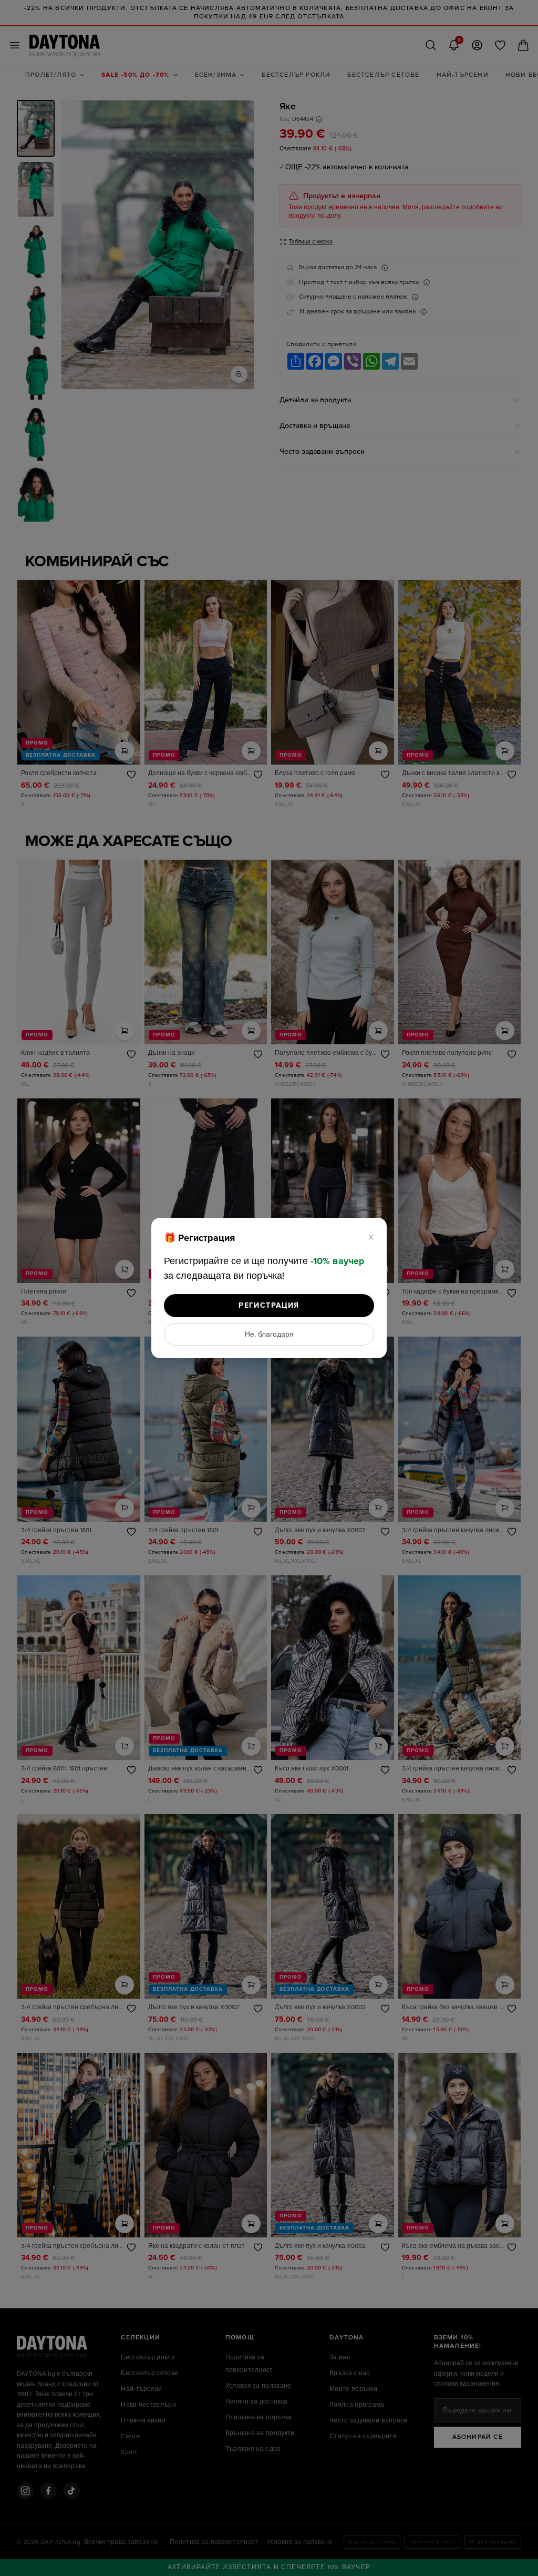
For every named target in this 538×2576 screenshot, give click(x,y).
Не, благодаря (269, 1335)
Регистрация (269, 1305)
